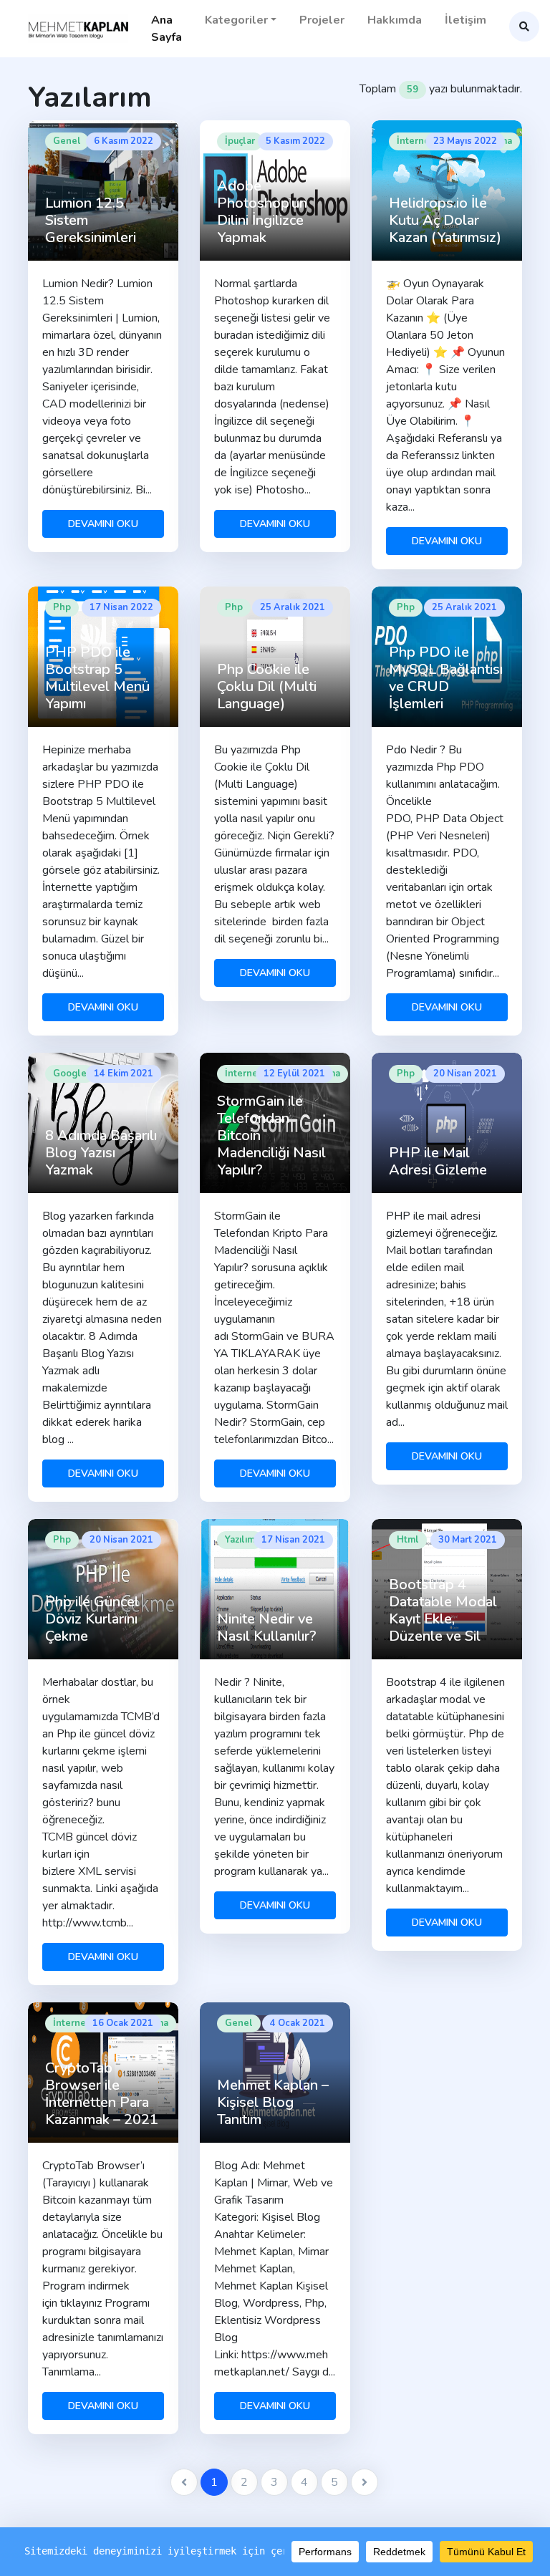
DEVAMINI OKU (103, 524)
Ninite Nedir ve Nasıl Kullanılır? (267, 1627)
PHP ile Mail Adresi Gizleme (438, 1161)
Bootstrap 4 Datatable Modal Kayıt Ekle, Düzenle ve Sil (443, 1610)
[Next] (365, 2482)
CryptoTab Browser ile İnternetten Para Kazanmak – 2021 (102, 2094)
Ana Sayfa (167, 29)
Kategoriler (236, 20)
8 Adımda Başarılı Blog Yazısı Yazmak (101, 1153)
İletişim (465, 20)
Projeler (322, 20)
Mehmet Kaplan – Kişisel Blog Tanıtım (273, 2102)
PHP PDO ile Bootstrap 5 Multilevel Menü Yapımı (97, 678)
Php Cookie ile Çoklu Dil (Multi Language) (267, 686)
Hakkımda (395, 20)
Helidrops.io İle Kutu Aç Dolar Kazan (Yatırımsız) (445, 220)
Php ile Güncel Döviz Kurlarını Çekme (92, 1619)
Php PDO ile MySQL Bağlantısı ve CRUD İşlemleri (446, 678)
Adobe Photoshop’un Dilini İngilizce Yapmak (262, 212)
